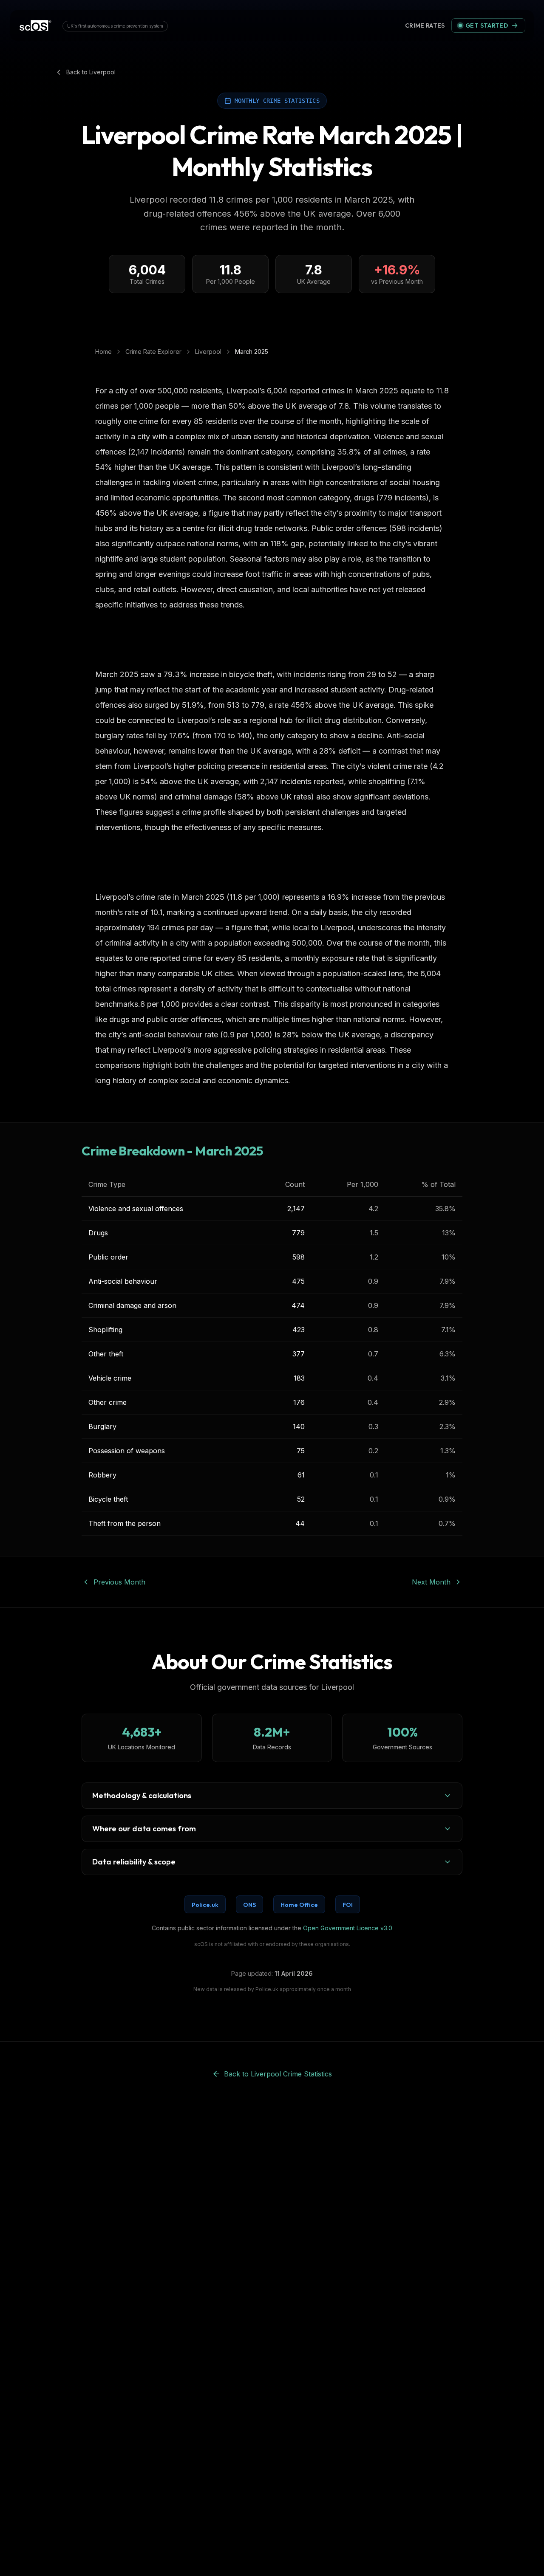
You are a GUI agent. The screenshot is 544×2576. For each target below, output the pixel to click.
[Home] (35, 25)
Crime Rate (426, 25)
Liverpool (208, 352)
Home (103, 352)
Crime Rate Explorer (153, 352)
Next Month (431, 1582)
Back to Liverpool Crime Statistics (278, 2074)
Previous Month (119, 1582)
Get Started (487, 25)
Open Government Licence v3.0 (348, 1928)
